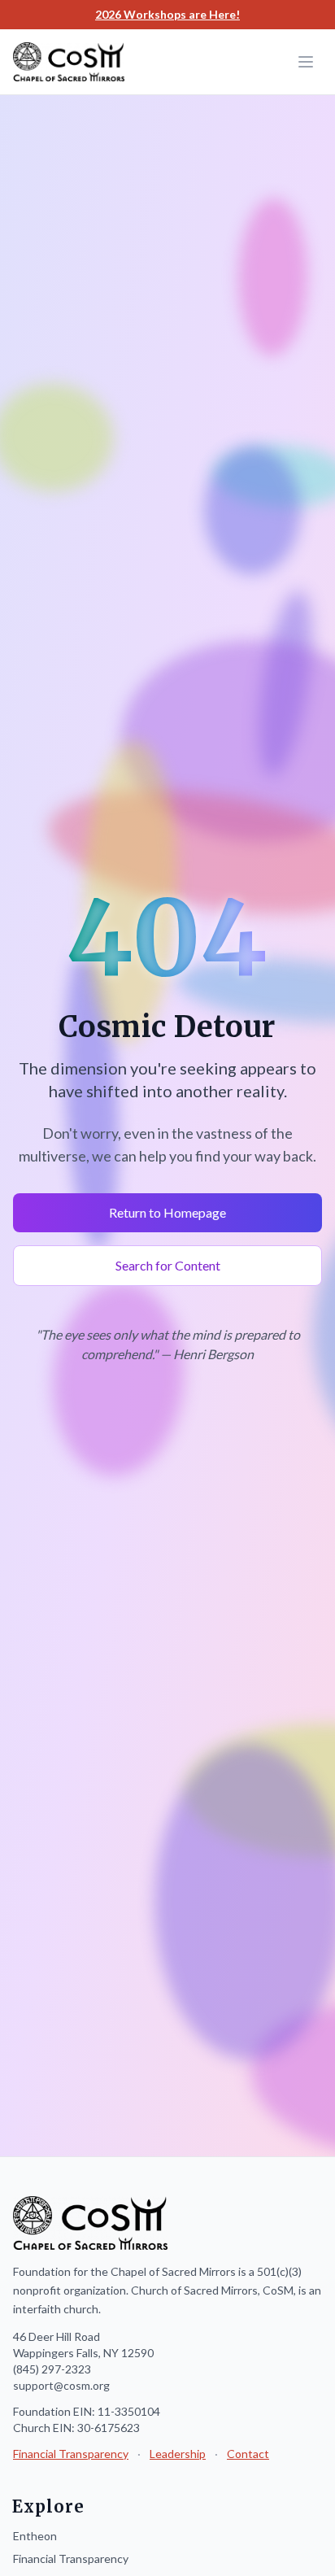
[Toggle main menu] (306, 62)
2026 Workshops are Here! (167, 14)
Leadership (178, 2454)
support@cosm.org (61, 2385)
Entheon (35, 2536)
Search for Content (168, 1265)
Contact (248, 2454)
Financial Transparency (71, 2454)
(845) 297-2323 (52, 2369)
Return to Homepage (167, 1212)
